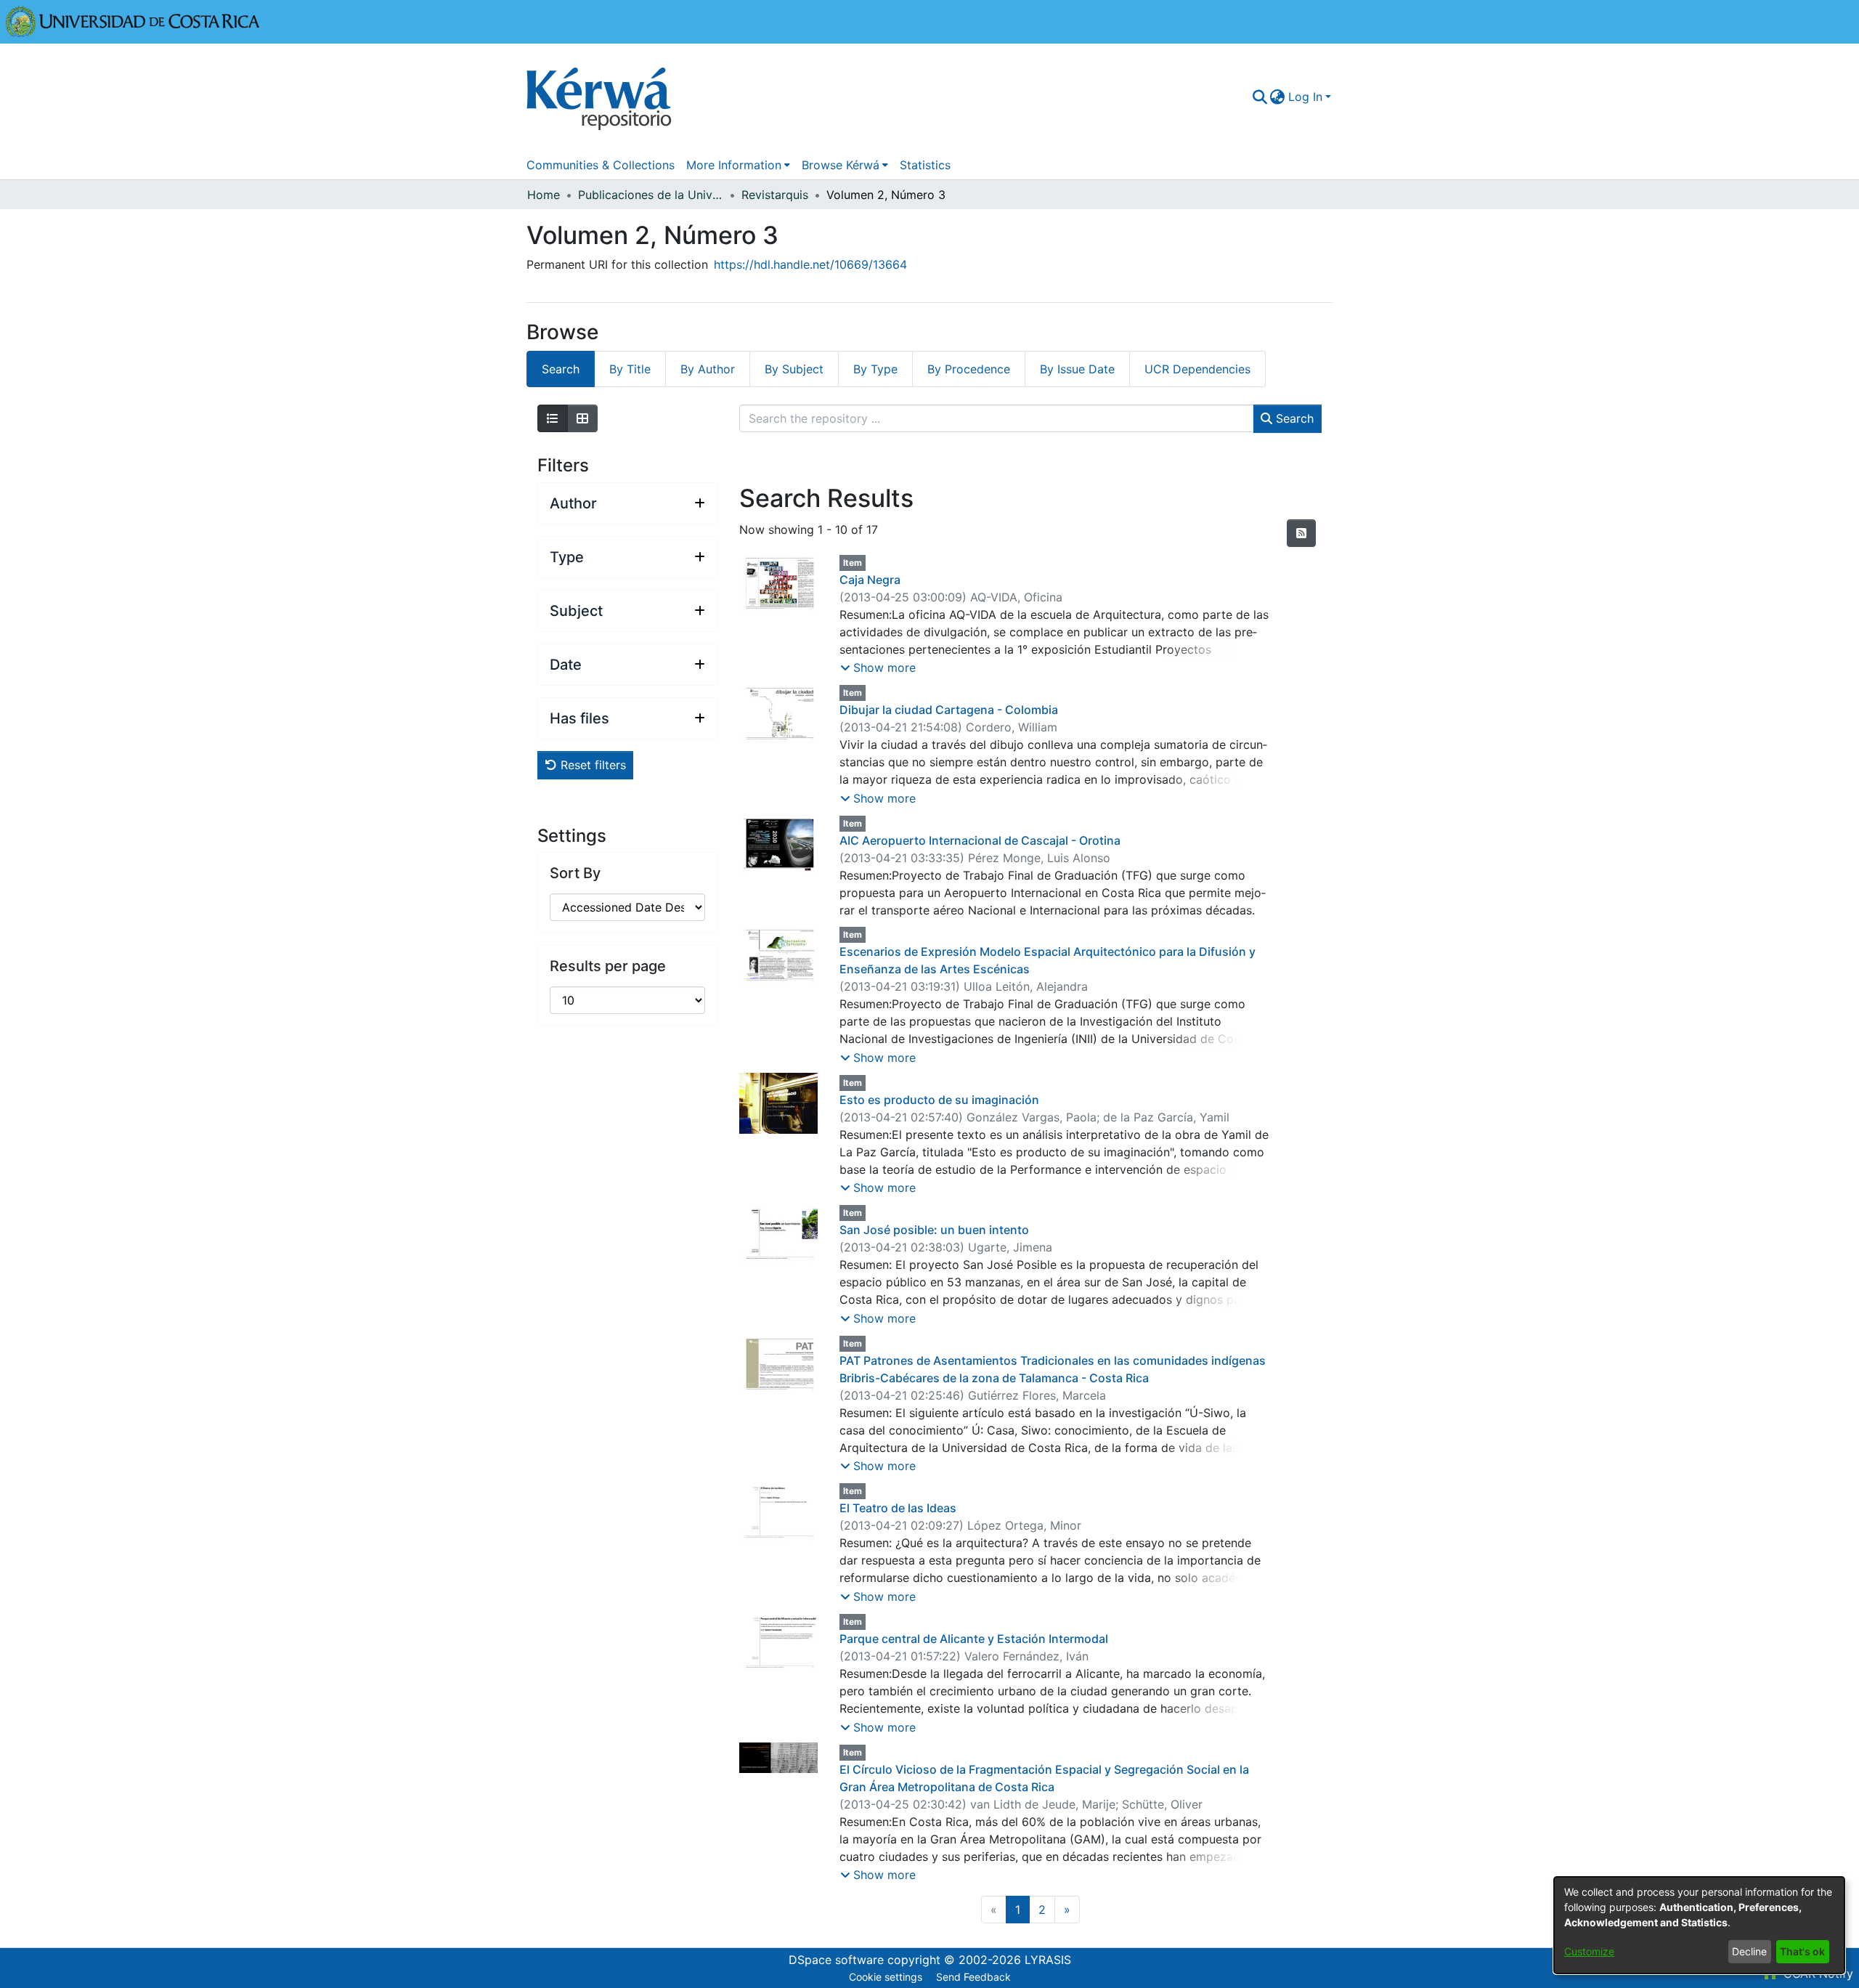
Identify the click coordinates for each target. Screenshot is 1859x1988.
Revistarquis (775, 195)
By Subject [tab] (794, 369)
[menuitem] (1278, 97)
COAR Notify (1817, 1973)
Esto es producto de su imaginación (939, 1100)
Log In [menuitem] (1305, 97)
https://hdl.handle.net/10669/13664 (810, 264)
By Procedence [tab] (969, 369)
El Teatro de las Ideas (898, 1508)
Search (1293, 418)
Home (544, 195)
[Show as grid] (582, 418)
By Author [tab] (708, 369)
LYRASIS (1048, 1960)
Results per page (608, 966)
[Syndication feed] (1301, 533)
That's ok (1802, 1951)
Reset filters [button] (591, 765)
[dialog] (1699, 1925)
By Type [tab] (875, 369)
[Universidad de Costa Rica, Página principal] (133, 20)
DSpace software (836, 1960)
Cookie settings (886, 1977)
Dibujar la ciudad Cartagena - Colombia (949, 710)
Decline (1749, 1951)
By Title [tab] (630, 369)
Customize (1589, 1951)
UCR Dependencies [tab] (1197, 369)
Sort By (575, 873)
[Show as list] (553, 418)
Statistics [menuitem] (925, 165)
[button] (878, 668)
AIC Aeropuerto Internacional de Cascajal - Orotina (980, 840)
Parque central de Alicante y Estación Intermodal (974, 1639)
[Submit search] (1260, 97)
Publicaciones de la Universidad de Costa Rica (651, 195)
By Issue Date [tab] (1077, 369)
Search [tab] (561, 369)
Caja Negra (870, 580)
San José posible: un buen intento (934, 1230)
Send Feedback (973, 1977)
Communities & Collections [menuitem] (601, 165)
